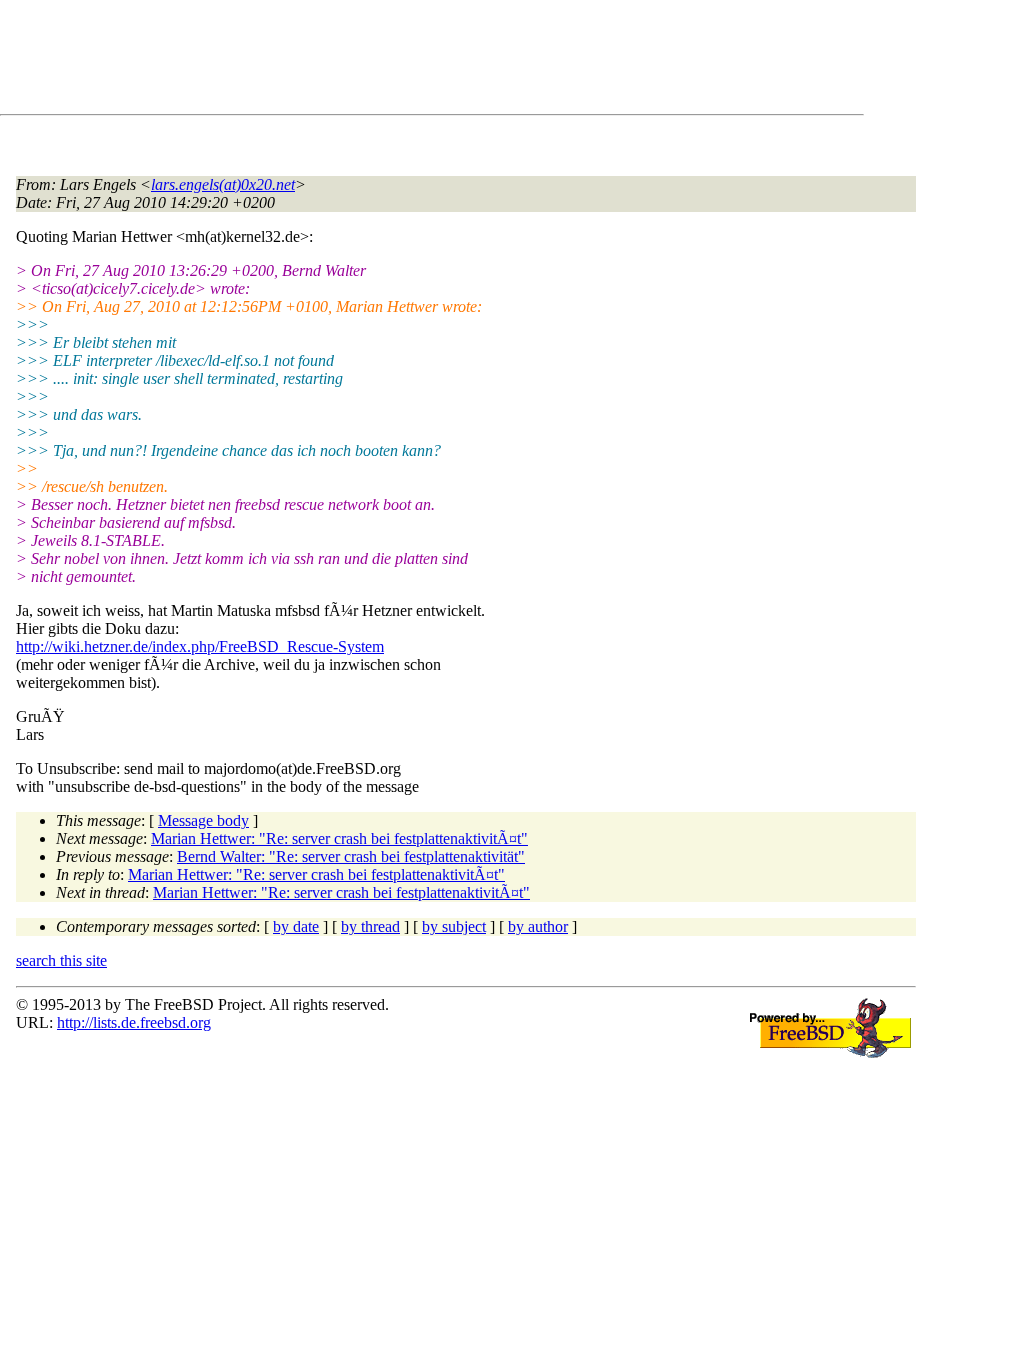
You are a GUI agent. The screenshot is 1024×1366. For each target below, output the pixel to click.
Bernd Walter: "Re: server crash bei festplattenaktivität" (351, 856)
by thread (370, 926)
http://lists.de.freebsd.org (134, 1022)
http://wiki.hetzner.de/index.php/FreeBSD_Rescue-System (200, 646)
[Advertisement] (380, 61)
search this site (61, 960)
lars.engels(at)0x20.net (223, 184)
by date (296, 926)
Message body (203, 820)
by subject (454, 926)
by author (538, 926)
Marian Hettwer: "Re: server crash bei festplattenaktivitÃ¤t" (339, 838)
